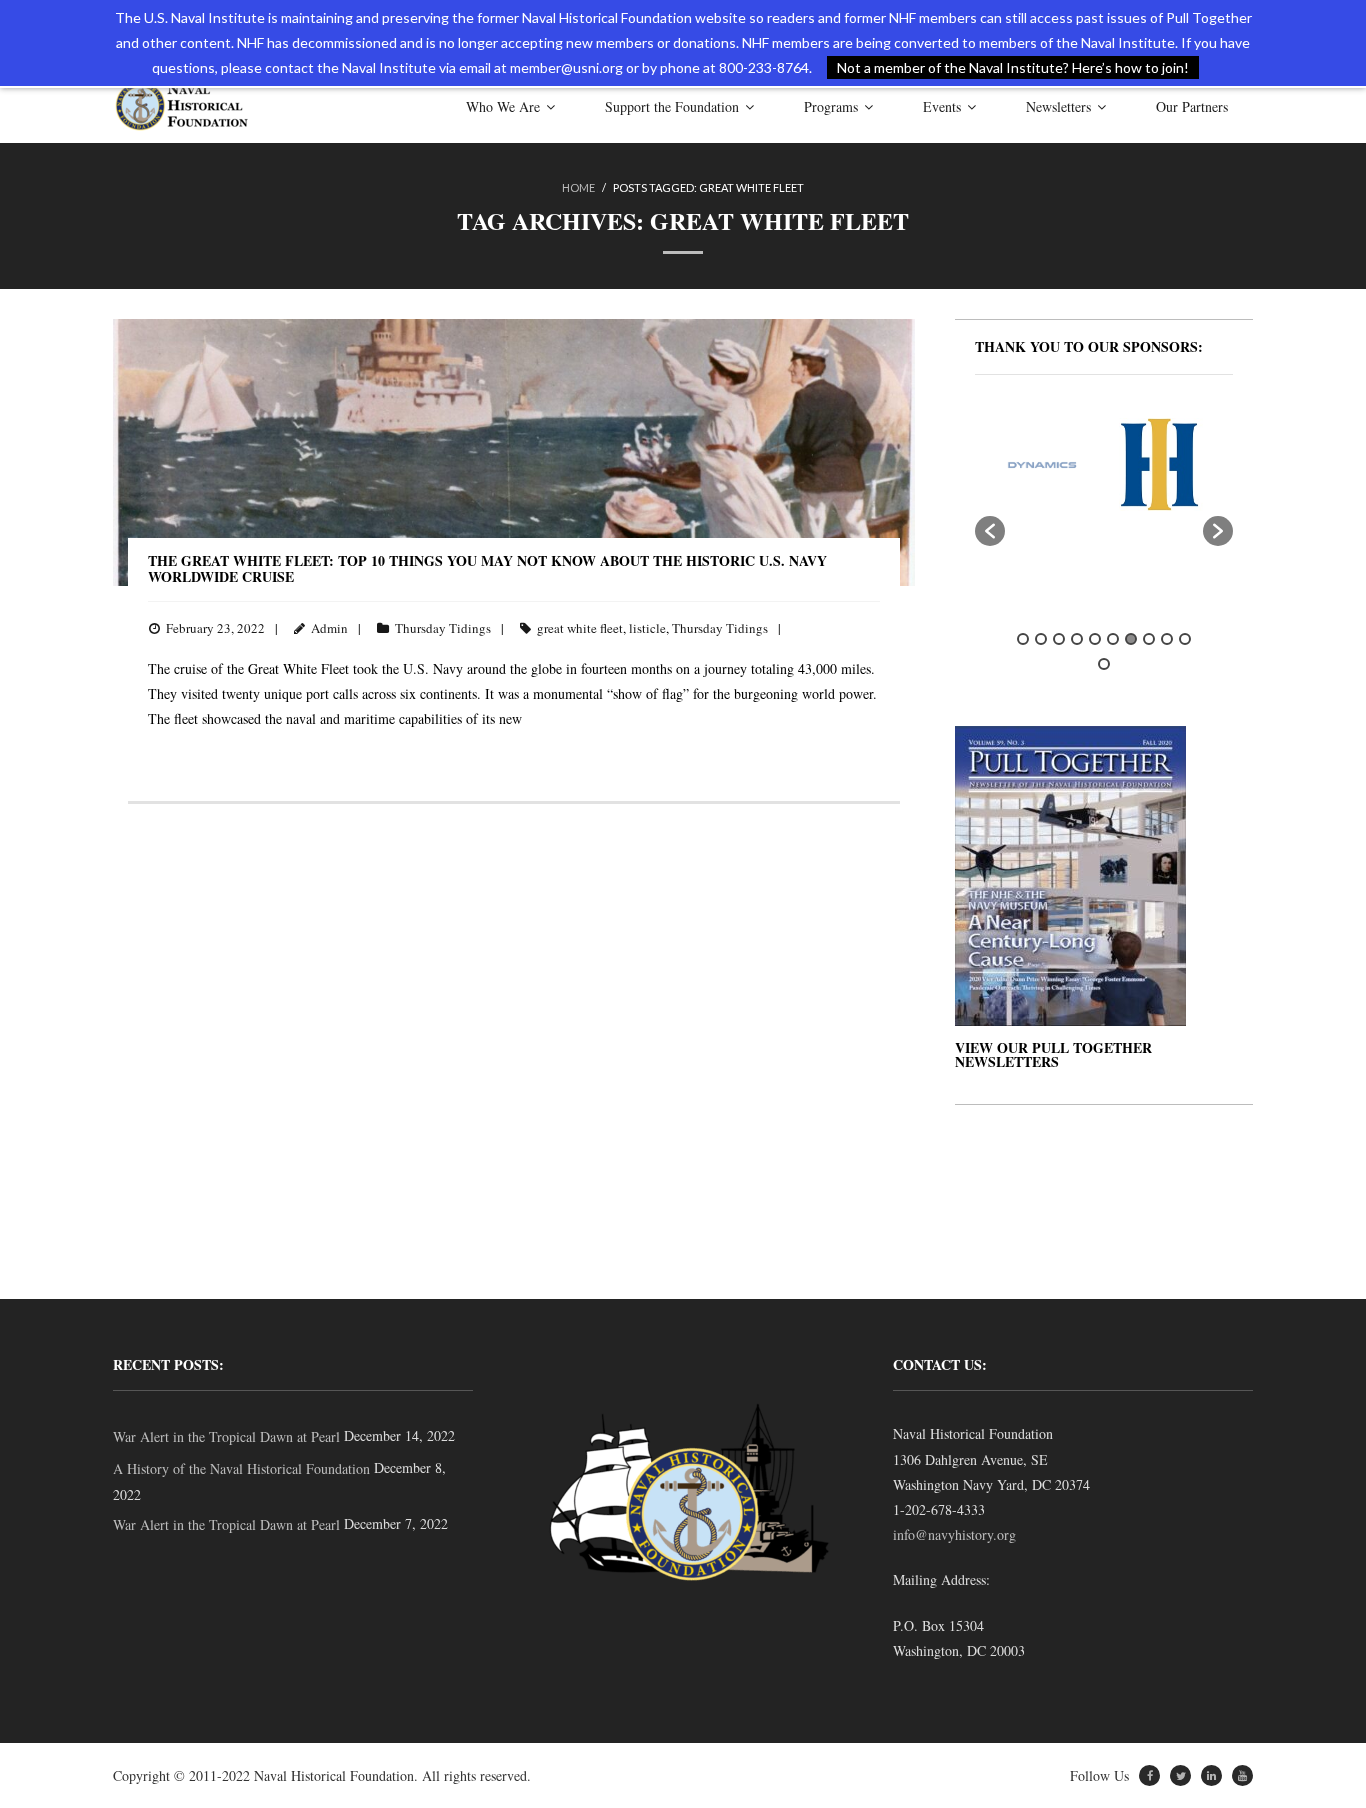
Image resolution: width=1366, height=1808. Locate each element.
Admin (329, 628)
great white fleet (580, 628)
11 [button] (1104, 664)
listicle (647, 628)
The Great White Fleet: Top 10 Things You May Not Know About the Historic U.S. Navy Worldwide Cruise (487, 569)
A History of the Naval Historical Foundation (241, 1468)
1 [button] (1023, 639)
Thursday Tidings (443, 628)
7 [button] (1131, 639)
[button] (990, 531)
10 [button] (1185, 639)
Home (578, 187)
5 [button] (1095, 639)
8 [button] (1149, 639)
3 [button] (1059, 639)
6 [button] (1113, 639)
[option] (1010, 464)
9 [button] (1167, 639)
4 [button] (1077, 639)
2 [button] (1041, 639)
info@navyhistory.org (954, 1534)
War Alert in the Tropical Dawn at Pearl (226, 1436)
